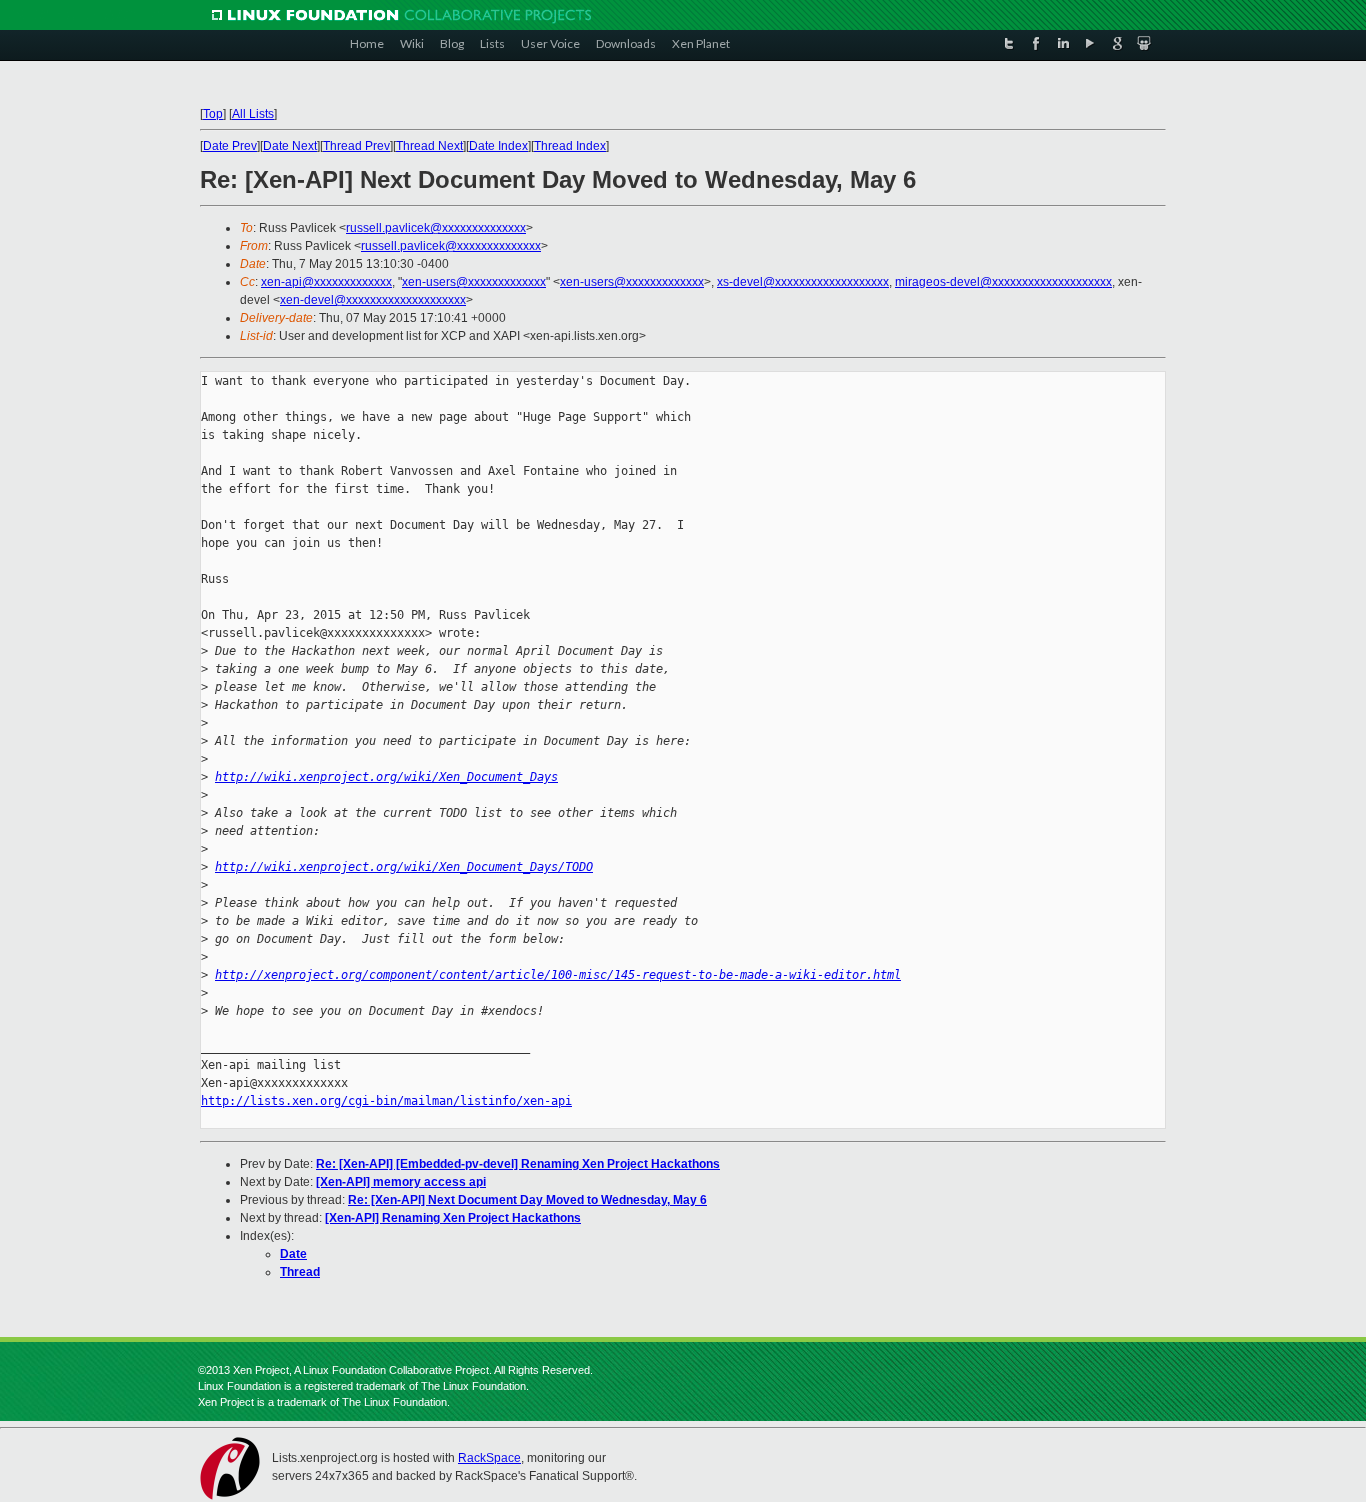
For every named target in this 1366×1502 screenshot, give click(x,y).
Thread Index (570, 146)
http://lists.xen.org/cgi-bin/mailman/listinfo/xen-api (386, 1101)
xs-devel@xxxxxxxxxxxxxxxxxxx (803, 282)
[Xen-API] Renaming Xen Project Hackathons (453, 1218)
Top (213, 114)
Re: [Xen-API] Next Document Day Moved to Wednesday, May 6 (527, 1200)
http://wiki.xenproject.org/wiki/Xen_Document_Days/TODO (404, 867)
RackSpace (489, 1458)
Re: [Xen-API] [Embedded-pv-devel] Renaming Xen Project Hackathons (518, 1164)
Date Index (498, 146)
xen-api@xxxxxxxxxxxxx (326, 282)
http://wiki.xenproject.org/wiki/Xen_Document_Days (386, 777)
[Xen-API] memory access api (401, 1182)
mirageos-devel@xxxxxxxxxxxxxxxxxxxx (1003, 282)
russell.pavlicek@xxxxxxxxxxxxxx (436, 228)
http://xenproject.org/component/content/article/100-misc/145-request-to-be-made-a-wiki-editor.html (558, 975)
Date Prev (230, 146)
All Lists (253, 114)
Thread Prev (356, 146)
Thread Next (429, 146)
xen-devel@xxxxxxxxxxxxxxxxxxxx (373, 300)
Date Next (290, 146)
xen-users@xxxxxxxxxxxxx (474, 282)
